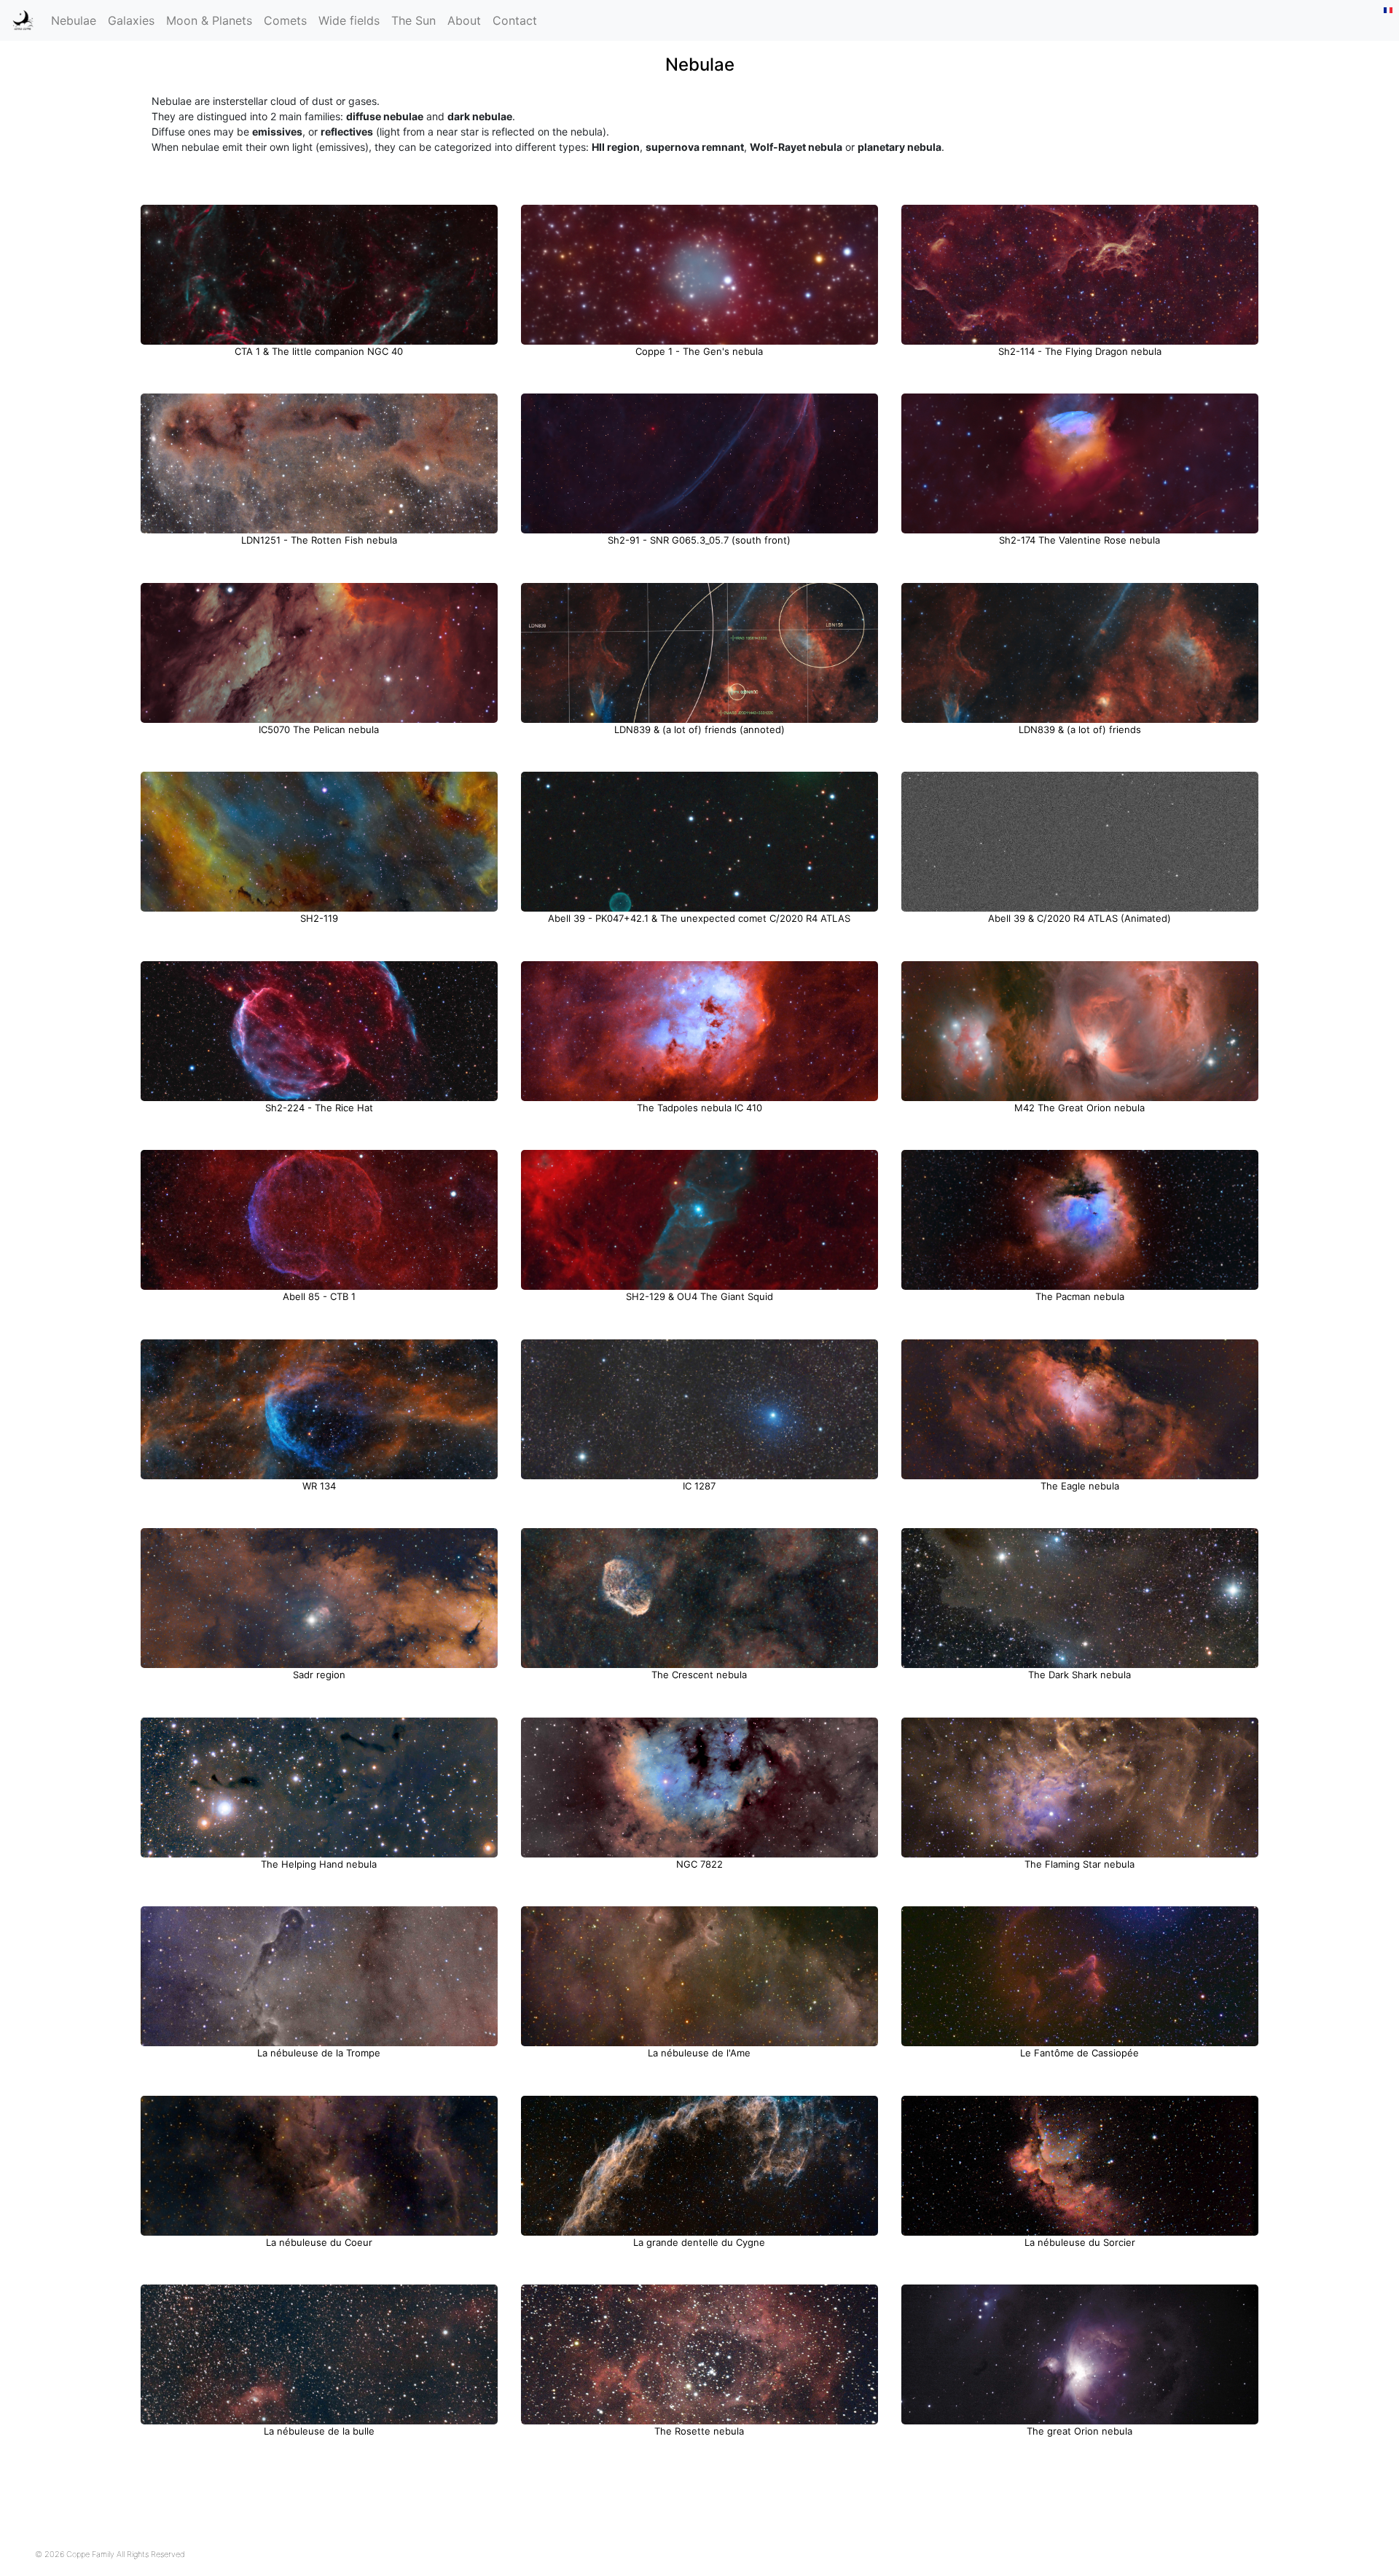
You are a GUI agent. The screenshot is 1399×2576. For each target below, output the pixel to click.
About (464, 20)
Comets (285, 20)
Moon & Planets (209, 20)
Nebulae (74, 20)
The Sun (414, 20)
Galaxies (131, 20)
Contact (515, 20)
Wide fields (349, 20)
